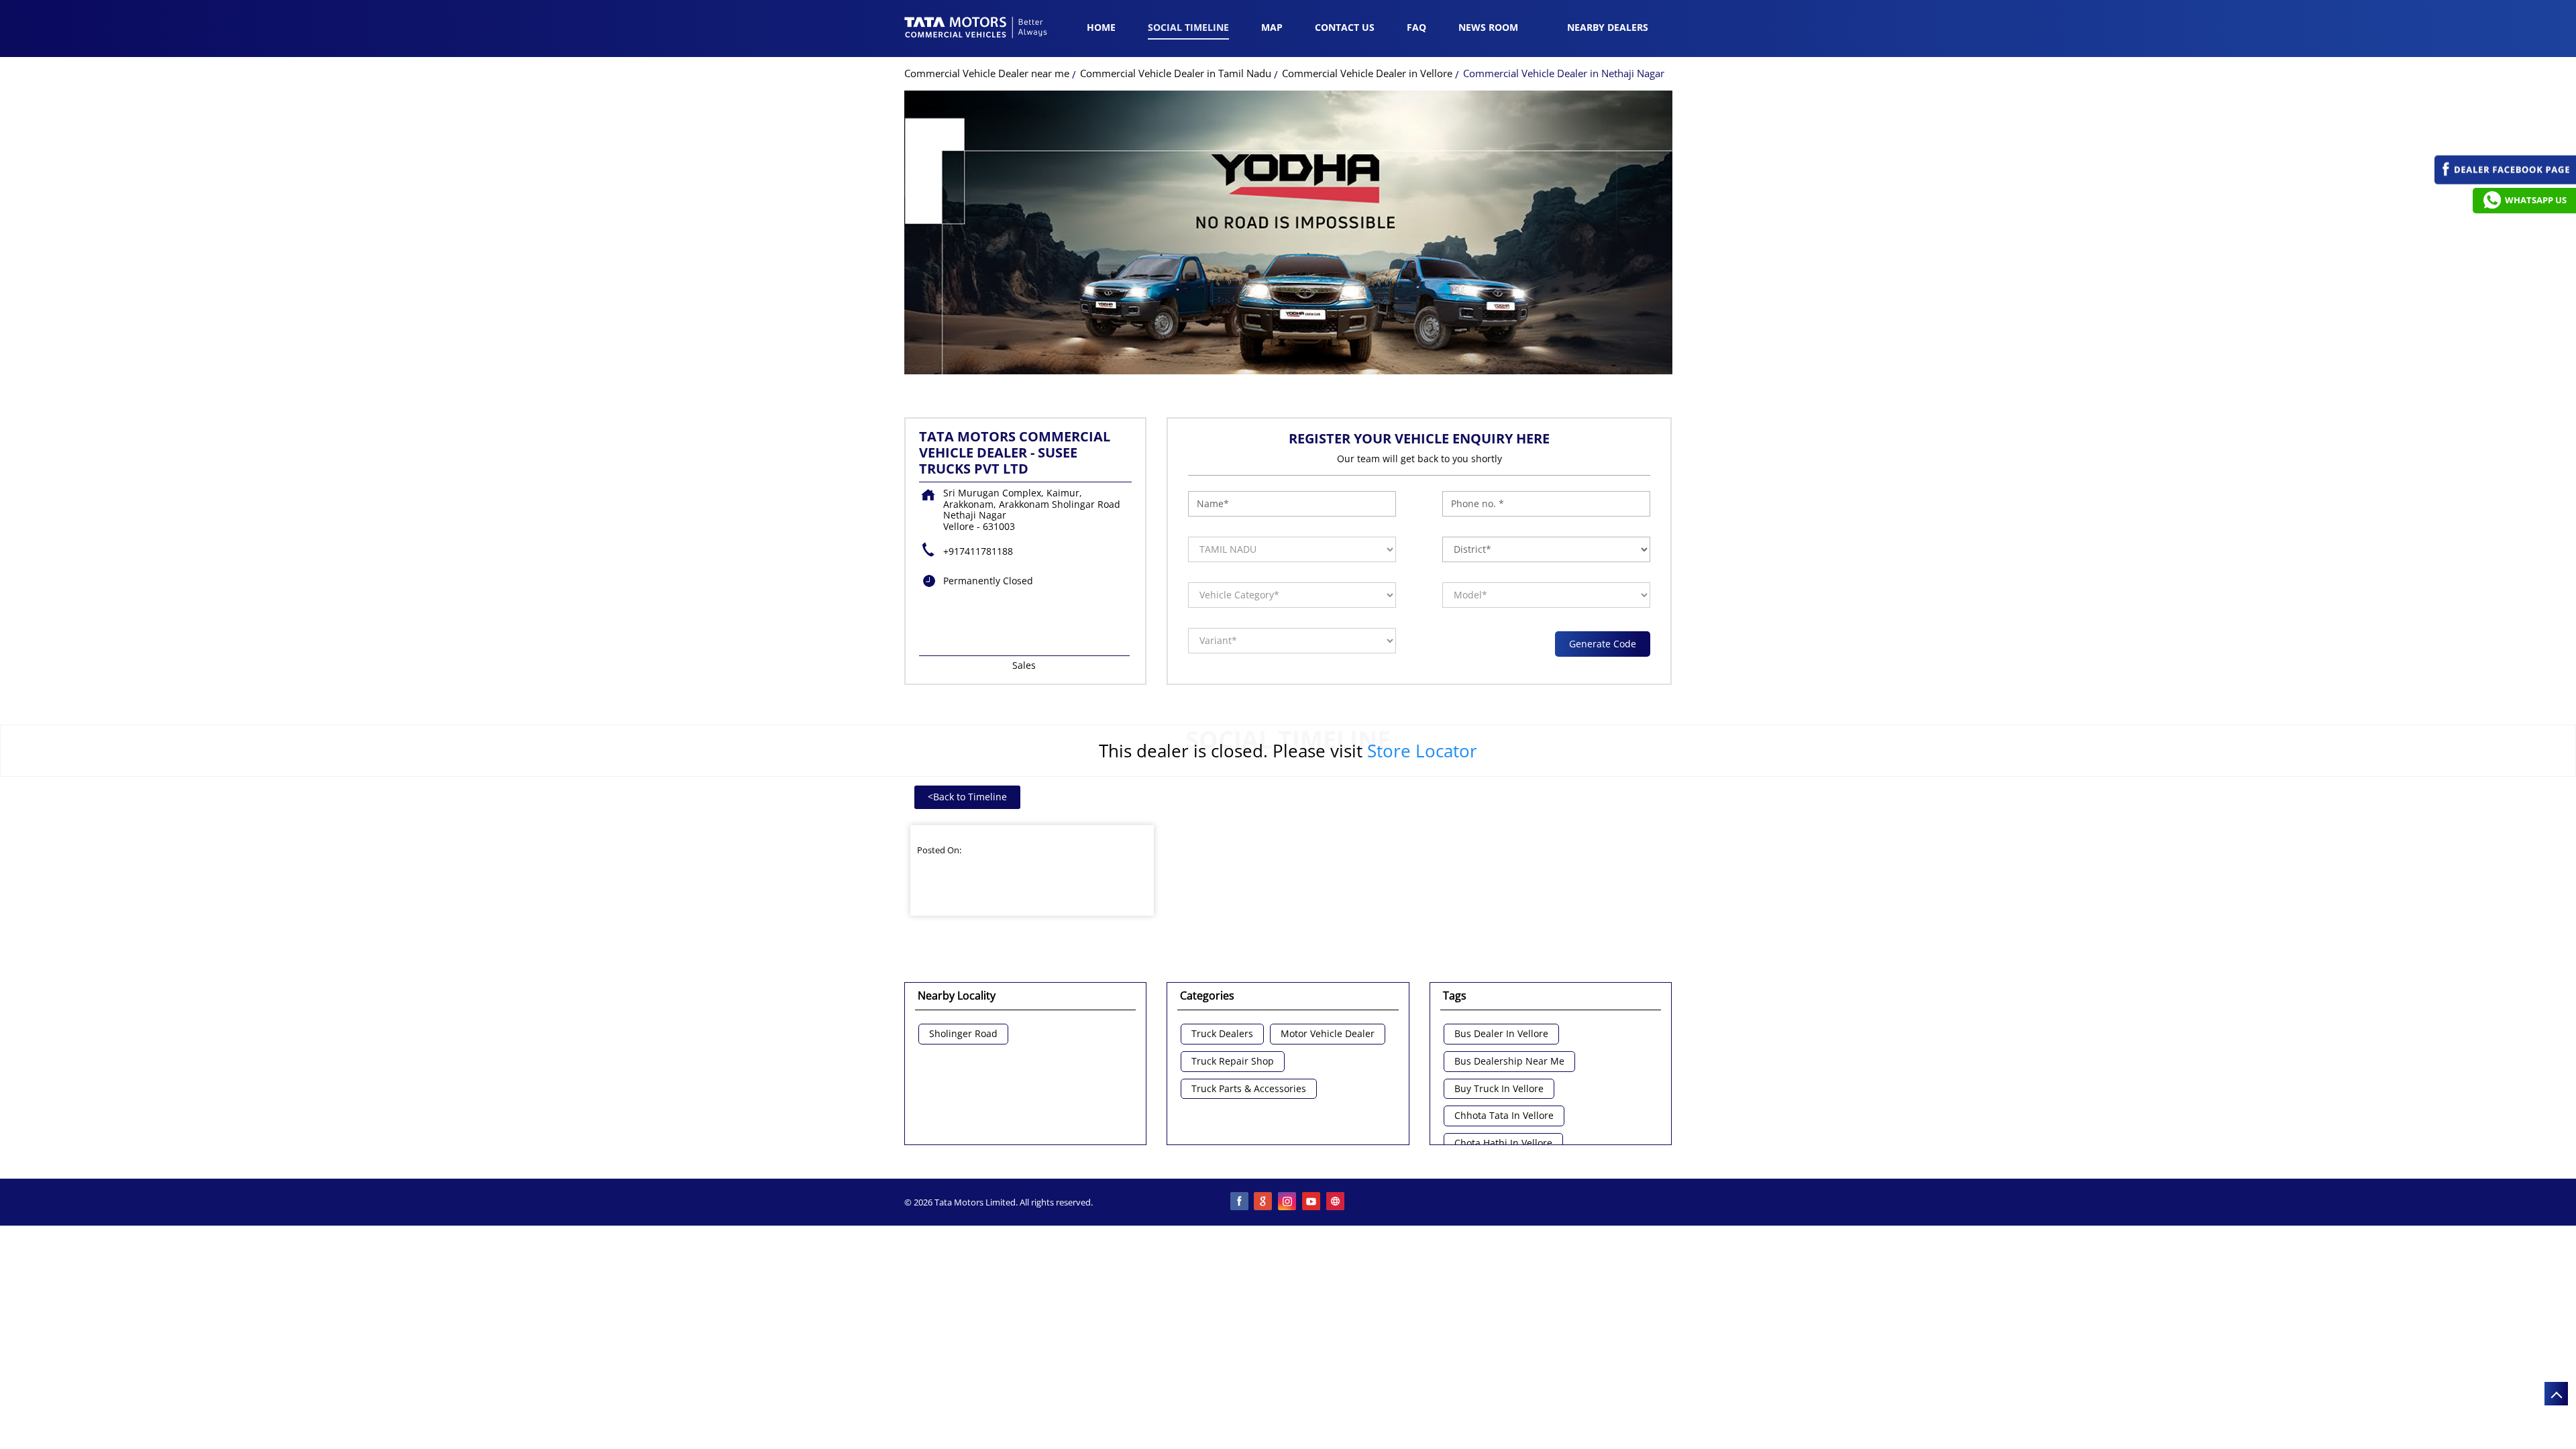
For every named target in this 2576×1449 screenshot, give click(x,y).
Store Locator (1422, 751)
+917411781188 (978, 551)
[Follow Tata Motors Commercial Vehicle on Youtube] (1312, 1202)
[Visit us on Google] (1264, 1202)
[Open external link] (2505, 181)
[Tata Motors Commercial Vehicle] (976, 29)
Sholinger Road (963, 1034)
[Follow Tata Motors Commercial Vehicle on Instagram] (1288, 1202)
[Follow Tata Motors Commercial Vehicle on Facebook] (1240, 1202)
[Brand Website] (1336, 1202)
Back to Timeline (967, 797)
